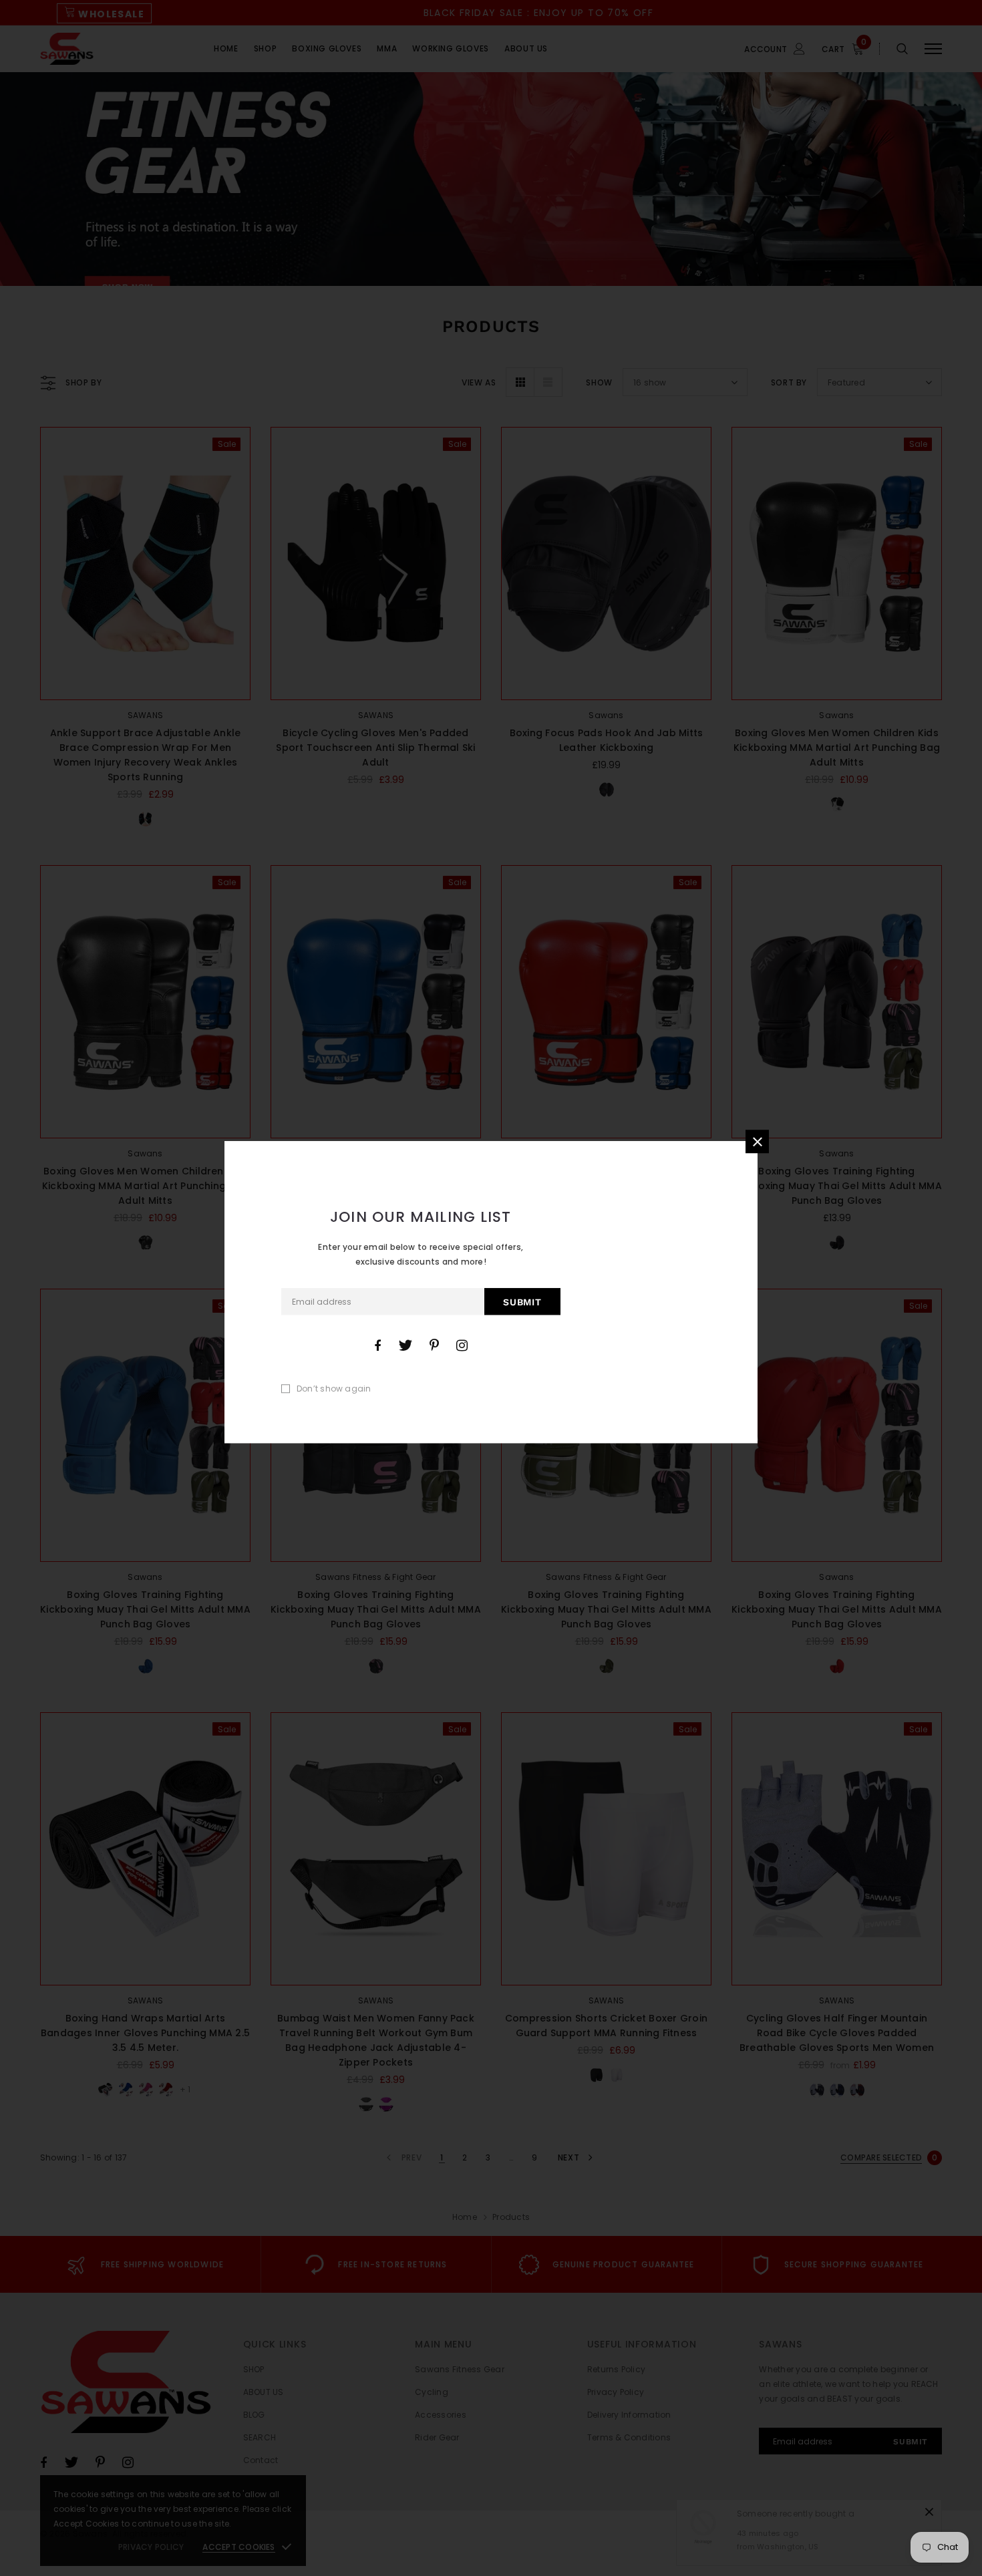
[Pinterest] (434, 1345)
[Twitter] (405, 1345)
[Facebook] (377, 1345)
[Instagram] (462, 1345)
